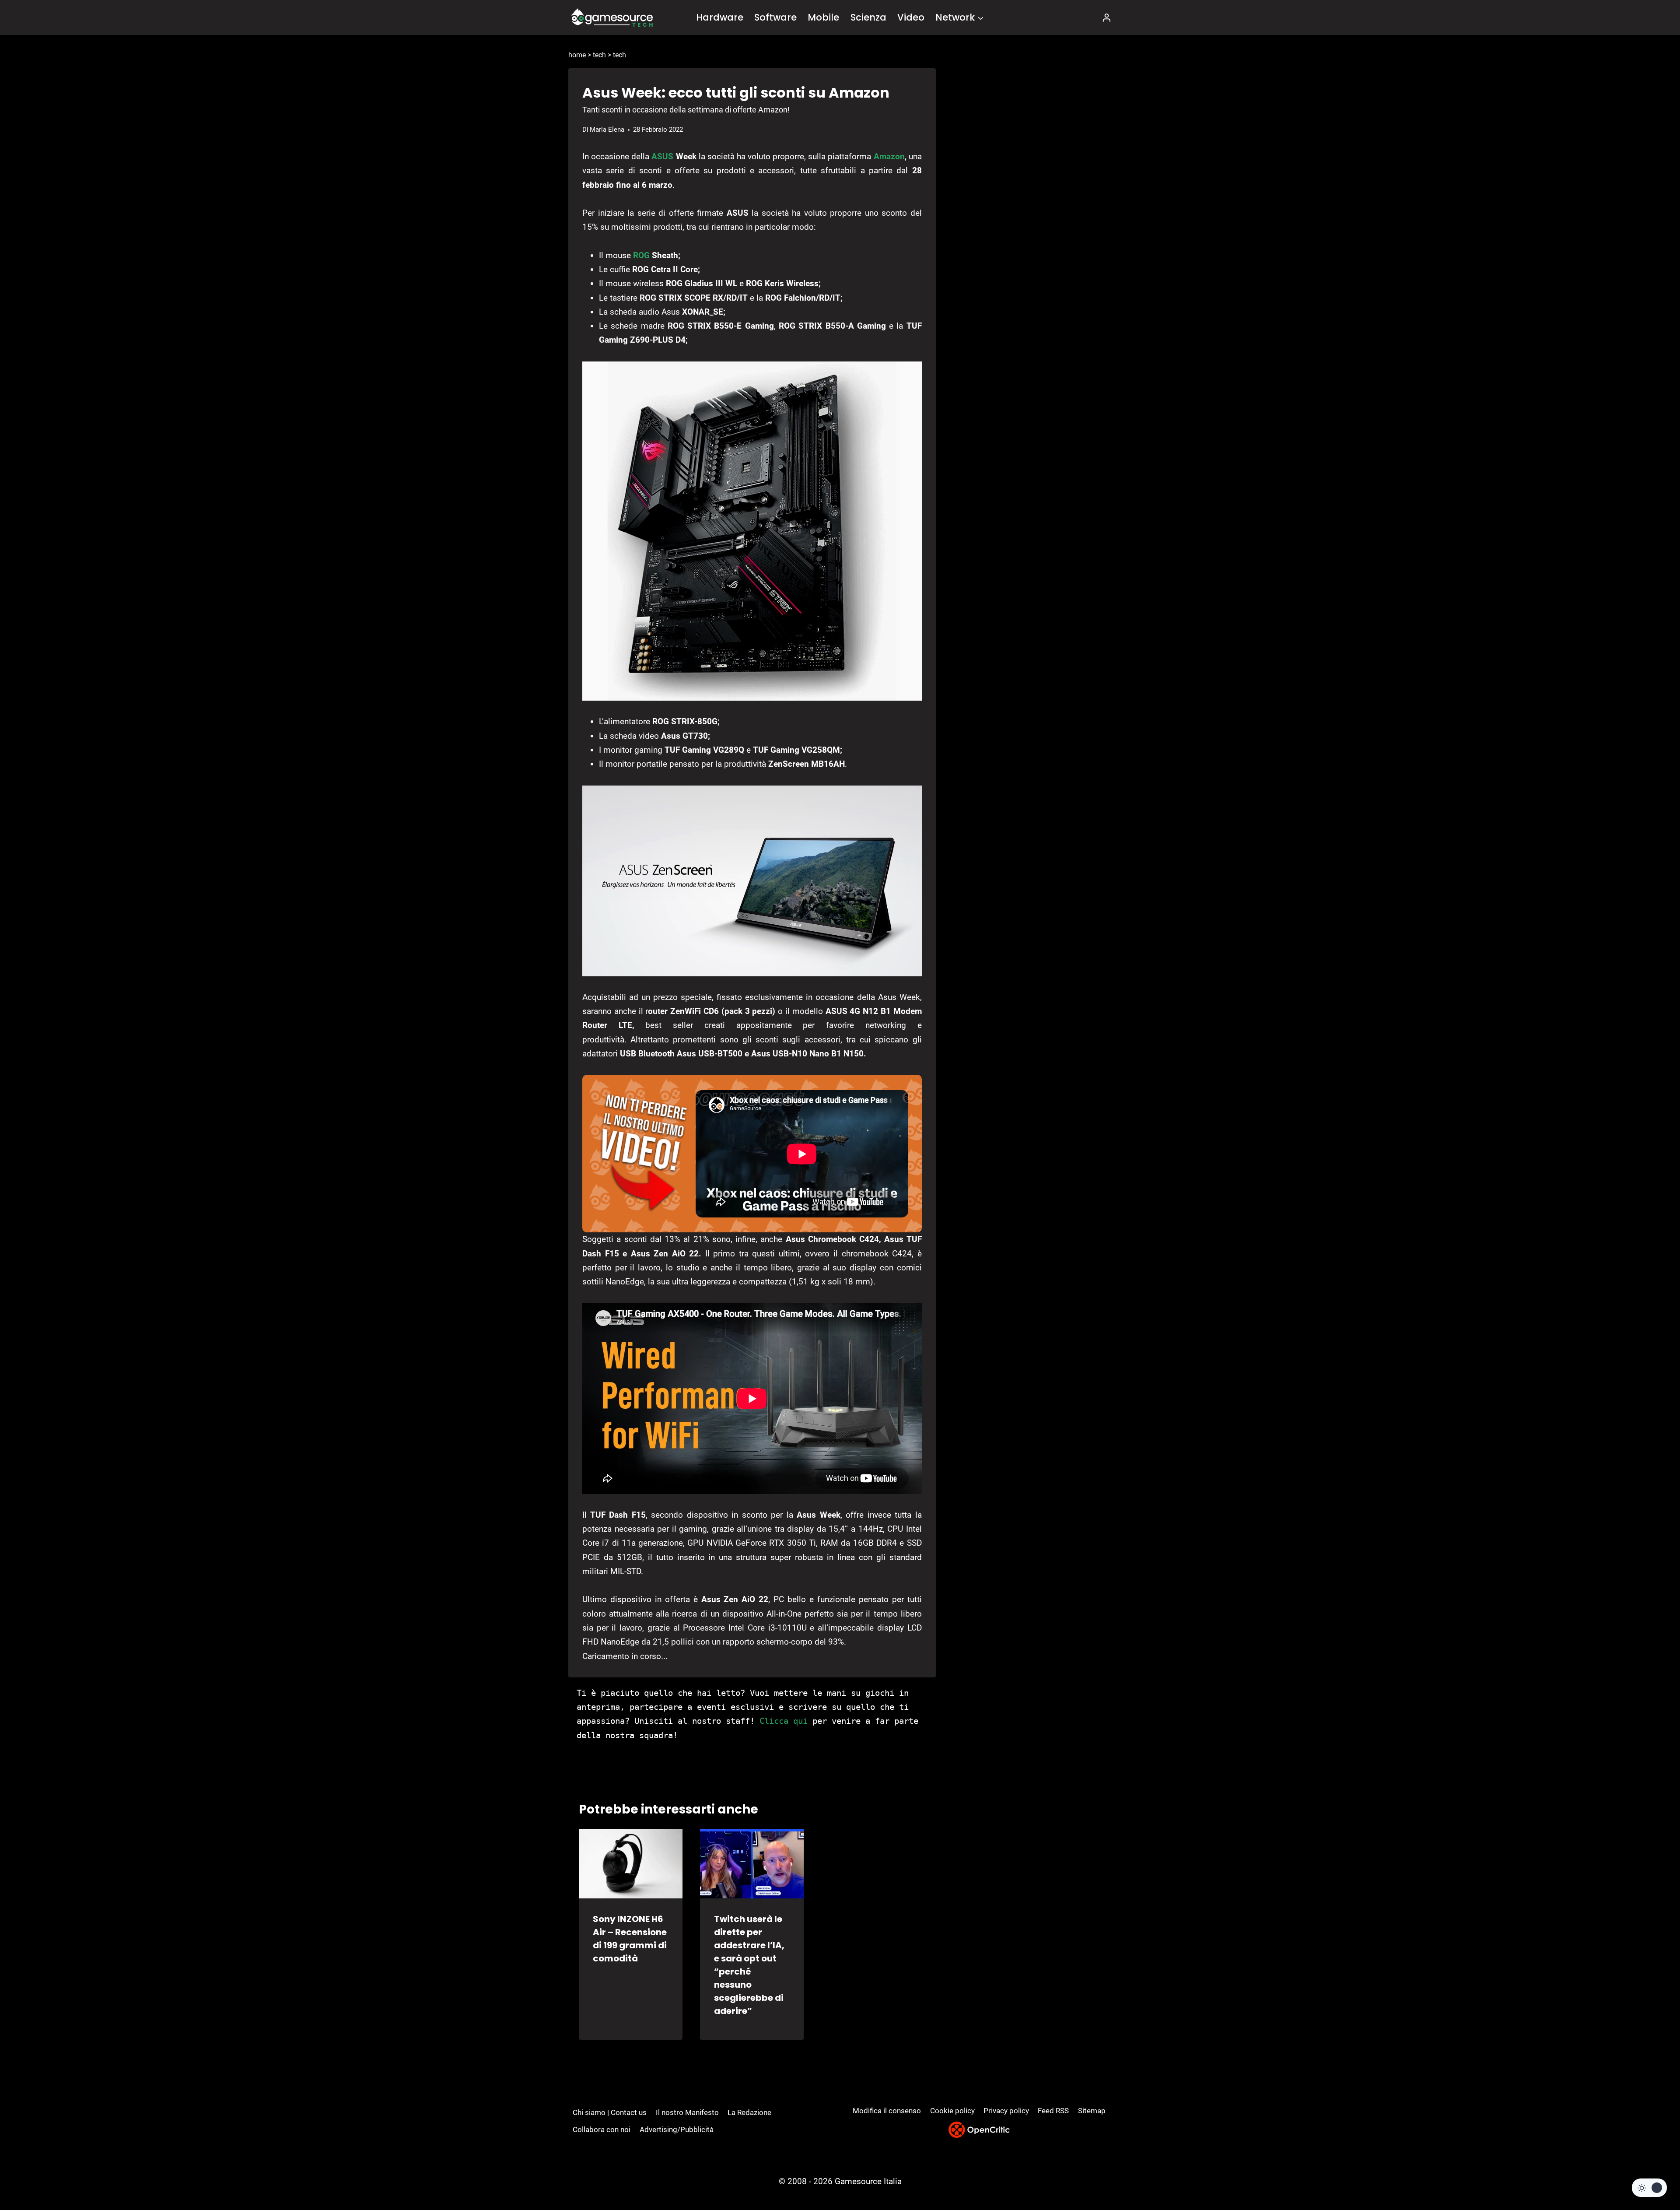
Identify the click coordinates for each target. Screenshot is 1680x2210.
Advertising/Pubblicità (677, 2129)
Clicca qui (784, 1721)
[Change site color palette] (1649, 2188)
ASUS (662, 156)
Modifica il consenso (887, 2111)
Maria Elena (607, 130)
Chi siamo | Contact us (610, 2112)
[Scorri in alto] (1650, 2171)
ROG (641, 255)
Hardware (720, 17)
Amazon (889, 156)
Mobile (823, 17)
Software (775, 17)
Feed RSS (1053, 2111)
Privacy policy (1006, 2111)
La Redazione (749, 2112)
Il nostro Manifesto (687, 2112)
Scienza (868, 17)
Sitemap (1092, 2111)
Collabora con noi (602, 2129)
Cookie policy (952, 2111)
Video (911, 17)
